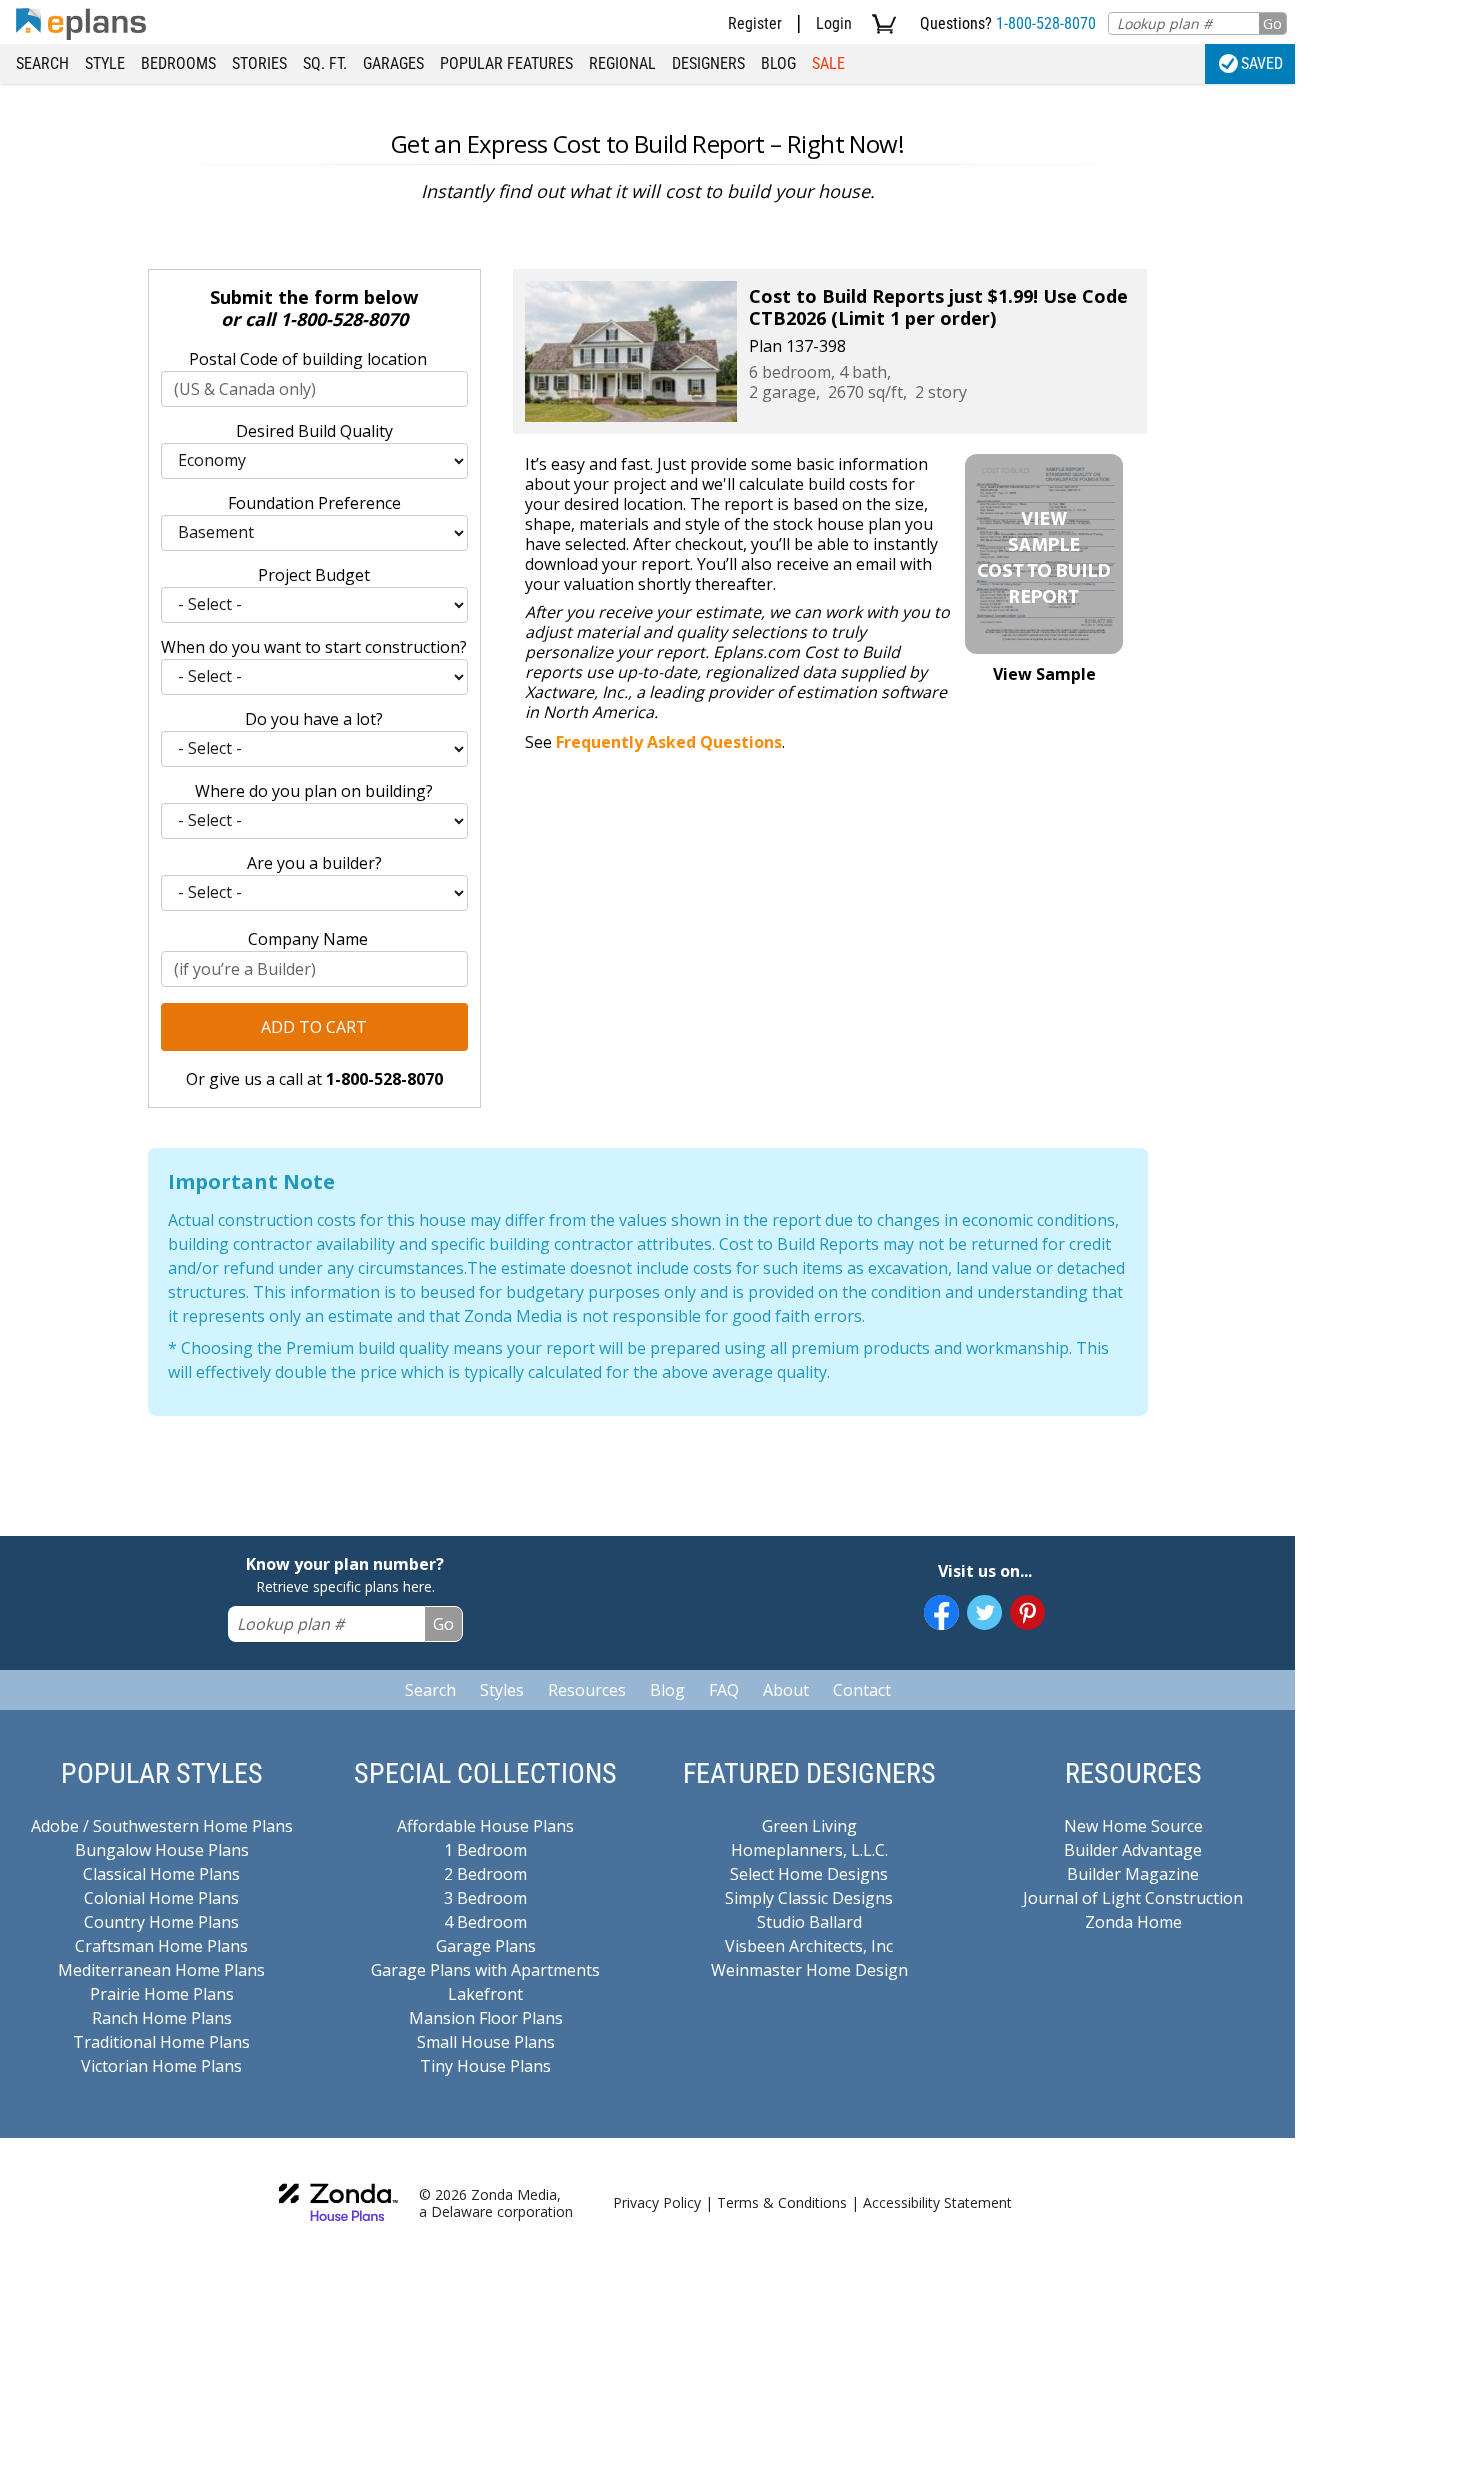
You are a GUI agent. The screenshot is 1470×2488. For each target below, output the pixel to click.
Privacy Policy (657, 2202)
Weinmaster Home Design (809, 1970)
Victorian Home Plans (161, 2066)
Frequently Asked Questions (669, 742)
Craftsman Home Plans (161, 1946)
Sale (828, 63)
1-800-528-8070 (1046, 23)
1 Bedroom (485, 1850)
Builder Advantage (1133, 1850)
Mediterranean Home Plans (161, 1970)
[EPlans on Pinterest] (1027, 1612)
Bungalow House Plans (162, 1850)
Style (105, 63)
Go (1272, 23)
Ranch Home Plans (162, 2018)
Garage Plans (486, 1946)
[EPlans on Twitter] (984, 1612)
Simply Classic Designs (809, 1898)
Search (42, 63)
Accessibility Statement (937, 2202)
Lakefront (485, 1994)
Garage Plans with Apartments (485, 1970)
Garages (393, 63)
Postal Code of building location (308, 359)
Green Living (809, 1826)
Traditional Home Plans (161, 2042)
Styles (502, 1690)
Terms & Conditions (782, 2202)
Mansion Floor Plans (486, 2018)
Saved (1262, 63)
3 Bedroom (485, 1898)
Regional (622, 63)
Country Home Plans (161, 1922)
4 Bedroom (485, 1922)
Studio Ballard (809, 1922)
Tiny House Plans (485, 2066)
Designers (708, 63)
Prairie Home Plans (162, 1994)
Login (834, 23)
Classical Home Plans (161, 1874)
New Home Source (1133, 1826)
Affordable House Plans (485, 1826)
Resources (587, 1690)
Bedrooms (178, 63)
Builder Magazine (1133, 1874)
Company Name (308, 939)
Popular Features (506, 63)
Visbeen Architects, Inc (809, 1946)
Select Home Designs (809, 1874)
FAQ (724, 1690)
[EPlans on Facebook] (941, 1612)
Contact (862, 1690)
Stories (259, 63)
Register (755, 23)
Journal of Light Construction (1133, 1898)
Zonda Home (1133, 1922)
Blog (778, 63)
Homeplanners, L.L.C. (809, 1850)
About (786, 1690)
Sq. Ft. (325, 63)
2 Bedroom (485, 1874)
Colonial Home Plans (161, 1898)
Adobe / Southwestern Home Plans (162, 1826)
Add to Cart (314, 1027)
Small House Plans (486, 2042)
